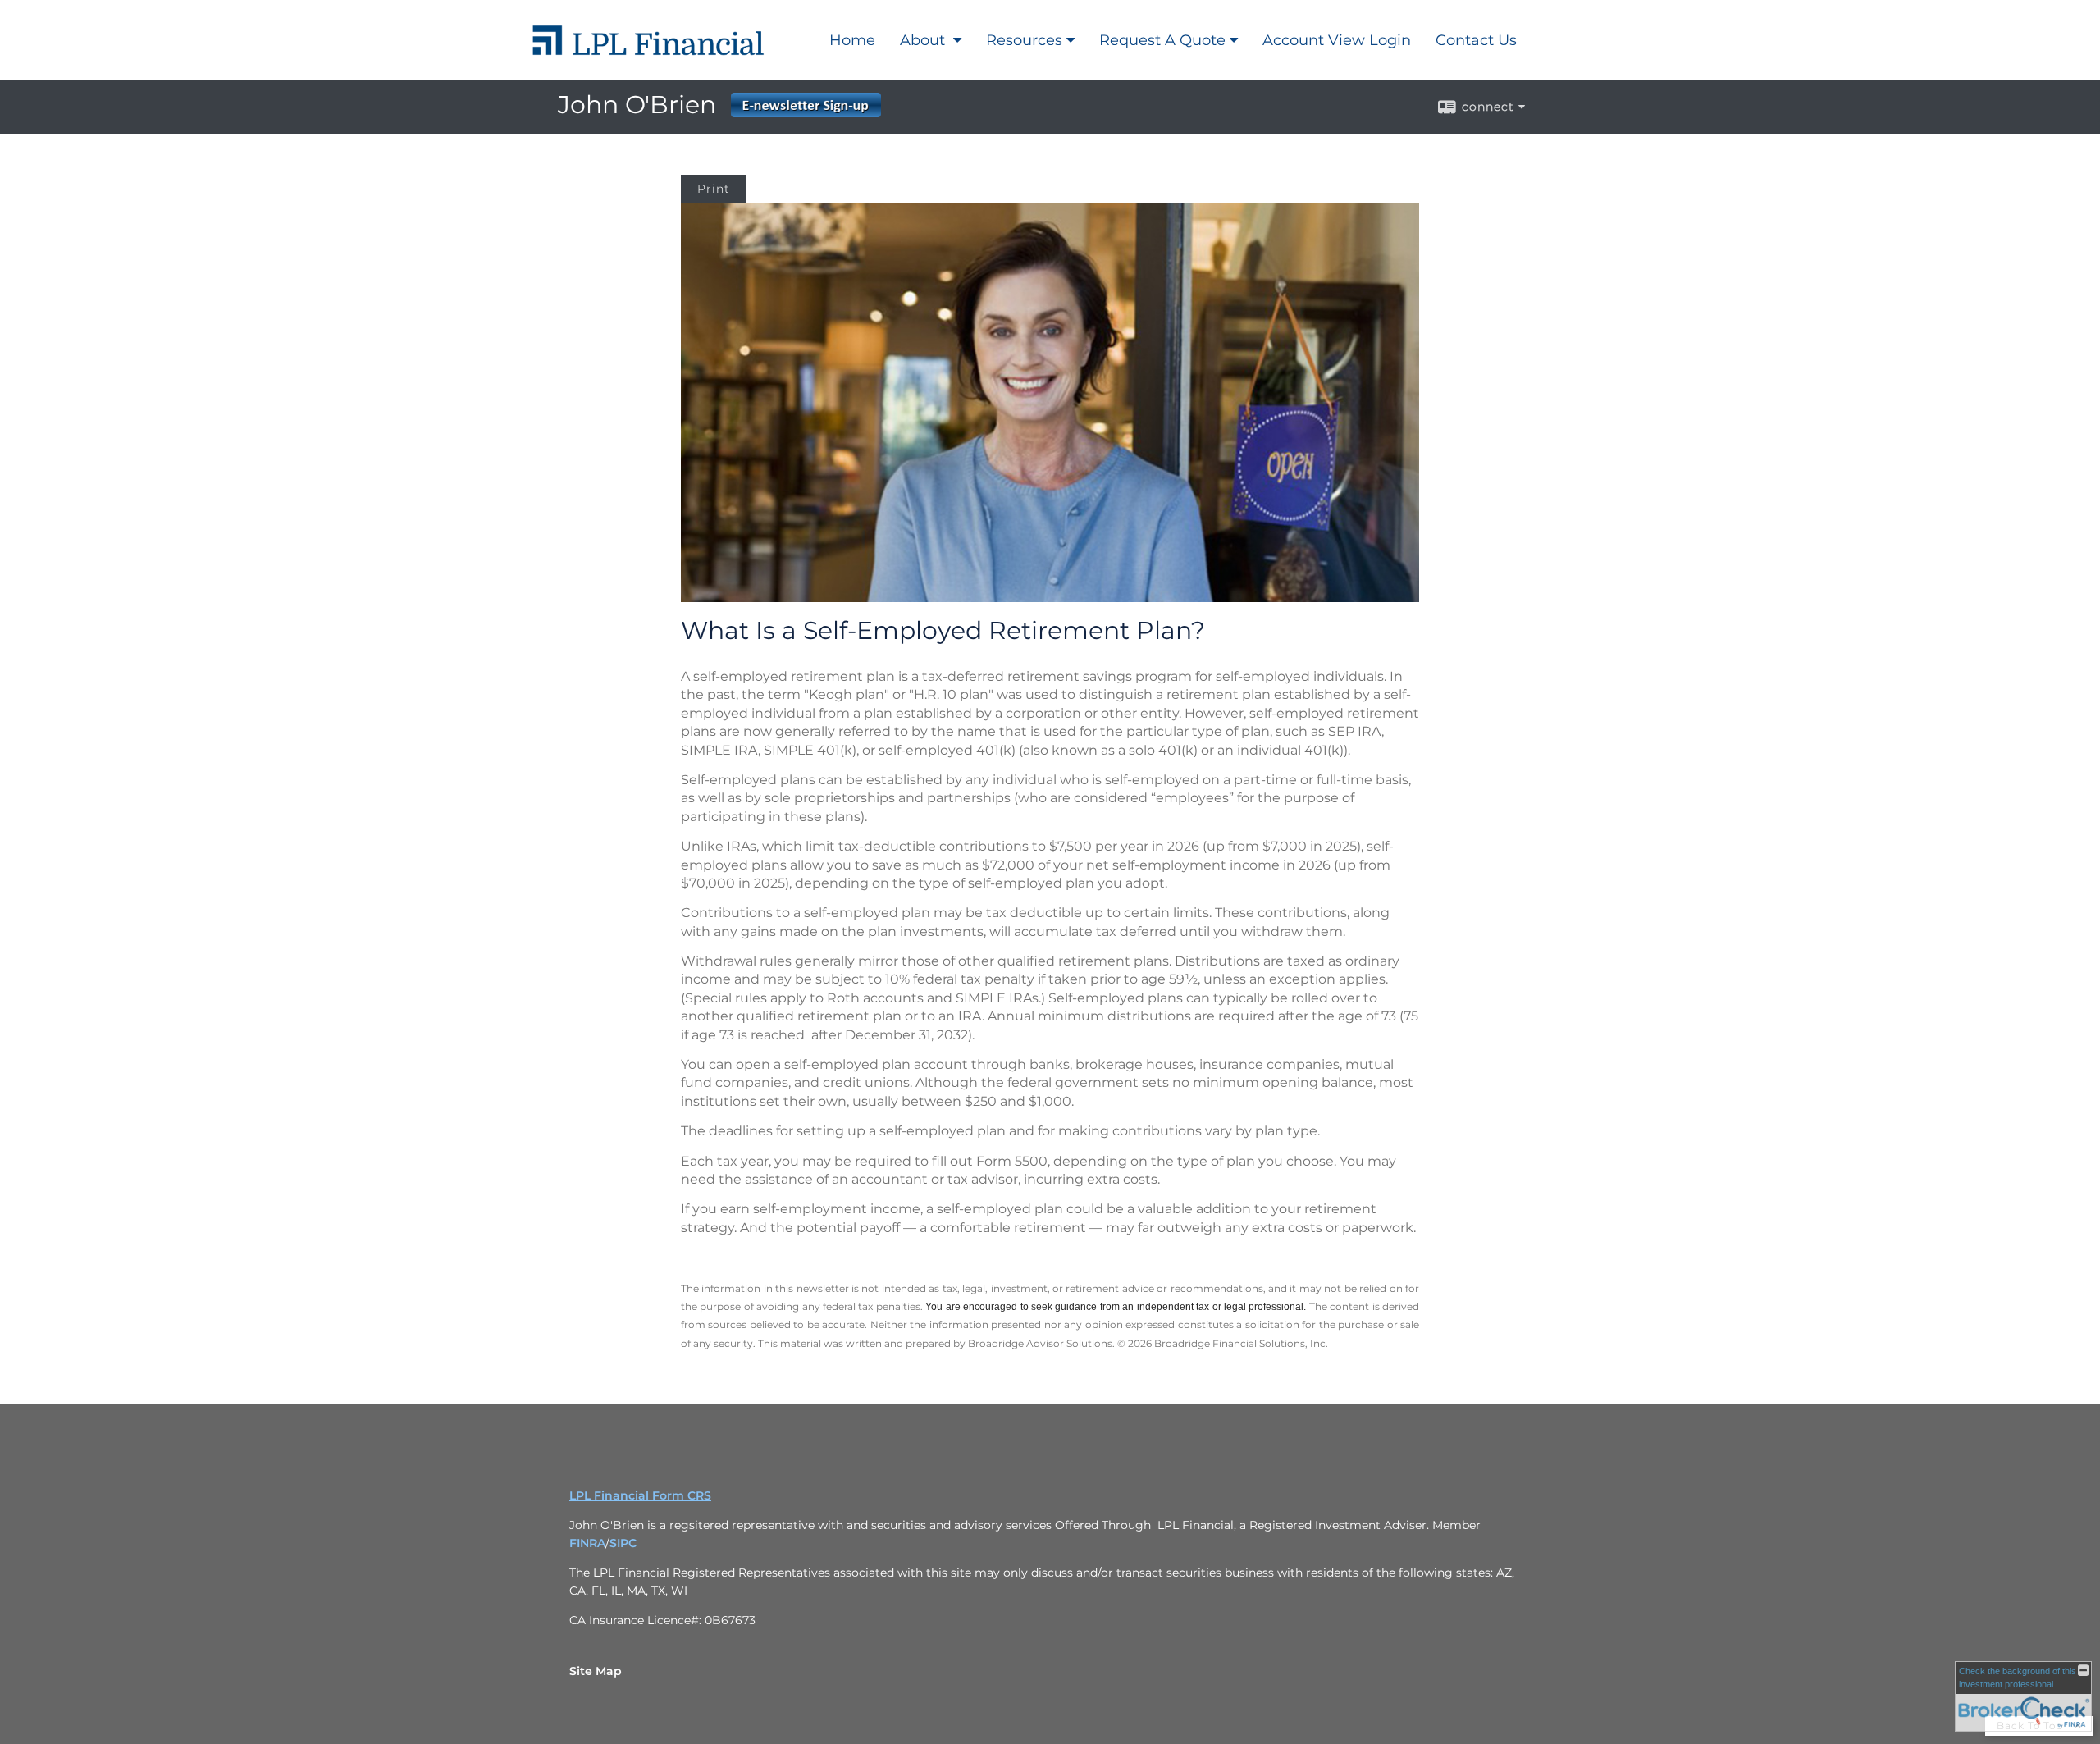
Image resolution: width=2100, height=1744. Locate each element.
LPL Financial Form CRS (640, 1495)
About (924, 40)
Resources (1024, 40)
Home (852, 40)
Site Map (596, 1671)
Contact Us (1476, 40)
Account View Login (1337, 40)
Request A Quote (1162, 40)
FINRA (587, 1543)
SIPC (623, 1543)
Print (714, 189)
